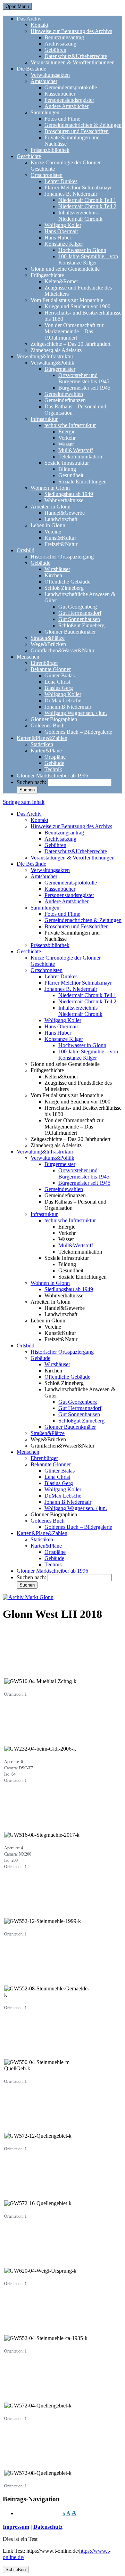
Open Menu (17, 6)
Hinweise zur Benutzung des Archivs (71, 31)
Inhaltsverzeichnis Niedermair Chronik (80, 216)
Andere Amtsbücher (66, 106)
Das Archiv (29, 19)
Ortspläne (55, 757)
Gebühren (55, 50)
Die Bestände (31, 69)
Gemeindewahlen (64, 394)
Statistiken (42, 744)
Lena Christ (57, 682)
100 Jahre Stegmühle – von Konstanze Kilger (88, 259)
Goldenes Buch (48, 725)
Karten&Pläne (46, 751)
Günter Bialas (60, 675)
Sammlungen (45, 112)
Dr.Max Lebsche (63, 700)
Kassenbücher (60, 94)
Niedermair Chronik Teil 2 (87, 206)
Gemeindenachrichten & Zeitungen (83, 125)
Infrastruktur (44, 419)
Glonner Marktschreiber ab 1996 (52, 776)
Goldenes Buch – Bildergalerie (78, 732)
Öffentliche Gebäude (67, 582)
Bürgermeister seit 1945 (84, 388)
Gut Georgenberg (78, 607)
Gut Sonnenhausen (79, 619)
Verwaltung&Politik (52, 363)
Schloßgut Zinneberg (81, 625)
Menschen (28, 657)
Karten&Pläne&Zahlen (42, 738)
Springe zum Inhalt (24, 802)
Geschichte (29, 156)
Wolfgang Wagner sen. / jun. (76, 713)
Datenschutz (48, 2527)
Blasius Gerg (59, 688)
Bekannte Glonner (51, 669)
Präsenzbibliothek (50, 150)
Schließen (16, 2570)
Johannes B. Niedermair (71, 194)
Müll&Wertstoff (76, 450)
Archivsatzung (60, 44)
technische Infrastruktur (70, 425)
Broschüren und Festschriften (77, 131)
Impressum (16, 2527)
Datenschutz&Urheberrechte (76, 56)
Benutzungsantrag (64, 37)
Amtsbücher (44, 81)
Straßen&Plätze (48, 638)
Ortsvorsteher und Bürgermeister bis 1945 (84, 378)
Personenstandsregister (69, 100)
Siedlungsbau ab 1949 (69, 494)
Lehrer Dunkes (61, 181)
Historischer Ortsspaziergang (62, 557)
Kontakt (39, 25)
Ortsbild (26, 550)
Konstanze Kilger (64, 244)
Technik (53, 769)
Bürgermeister (60, 369)
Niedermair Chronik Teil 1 (87, 200)
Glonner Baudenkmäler (70, 632)
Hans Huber (58, 238)
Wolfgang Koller (63, 225)
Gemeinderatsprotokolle (71, 87)
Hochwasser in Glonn (82, 250)
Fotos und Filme (62, 119)
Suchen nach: (31, 782)
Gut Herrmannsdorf (80, 613)
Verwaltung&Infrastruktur (45, 356)
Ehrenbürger (44, 663)
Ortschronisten (47, 175)
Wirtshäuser (57, 569)
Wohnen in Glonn (50, 488)
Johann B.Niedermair (68, 707)
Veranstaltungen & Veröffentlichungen (73, 62)
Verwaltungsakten (50, 75)
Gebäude (40, 563)
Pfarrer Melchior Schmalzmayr (78, 188)
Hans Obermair (61, 231)
